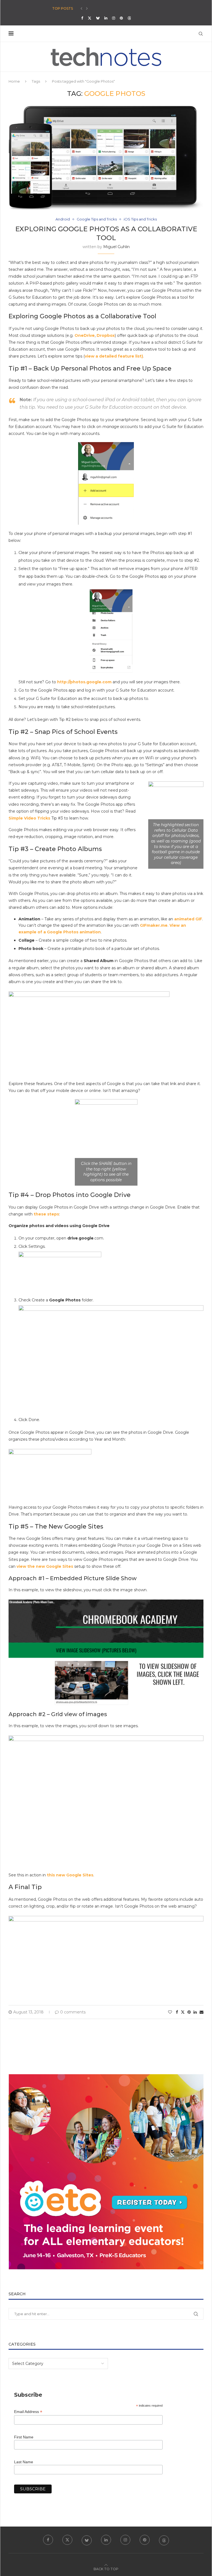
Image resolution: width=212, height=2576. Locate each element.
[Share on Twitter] (183, 2012)
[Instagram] (114, 18)
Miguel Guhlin (116, 247)
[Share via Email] (202, 2012)
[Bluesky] (98, 18)
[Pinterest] (121, 18)
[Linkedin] (106, 18)
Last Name (24, 2462)
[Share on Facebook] (177, 2012)
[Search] (201, 34)
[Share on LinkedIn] (195, 2012)
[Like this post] (170, 2012)
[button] (81, 9)
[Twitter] (90, 18)
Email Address (28, 2412)
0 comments (73, 2012)
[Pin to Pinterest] (189, 2012)
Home (14, 81)
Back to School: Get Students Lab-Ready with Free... (100, 8)
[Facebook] (82, 18)
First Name (24, 2437)
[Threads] (129, 18)
